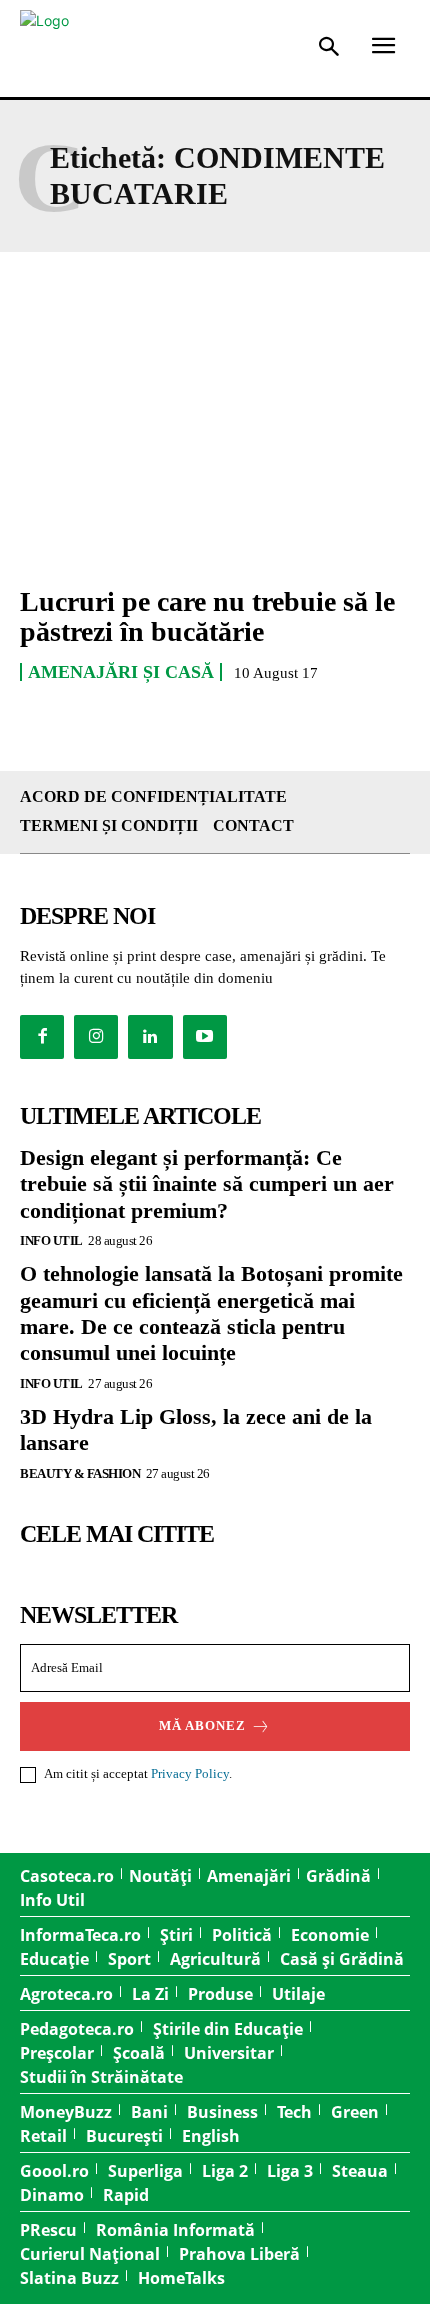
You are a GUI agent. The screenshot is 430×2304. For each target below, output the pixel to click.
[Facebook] (42, 1037)
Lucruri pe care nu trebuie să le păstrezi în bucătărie (207, 617)
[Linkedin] (150, 1037)
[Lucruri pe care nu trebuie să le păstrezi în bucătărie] (215, 450)
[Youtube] (205, 1037)
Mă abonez (202, 1725)
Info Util (51, 1240)
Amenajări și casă (121, 672)
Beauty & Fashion (80, 1473)
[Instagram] (96, 1037)
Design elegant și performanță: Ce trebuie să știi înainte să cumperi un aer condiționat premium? (207, 1184)
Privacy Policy (190, 1773)
